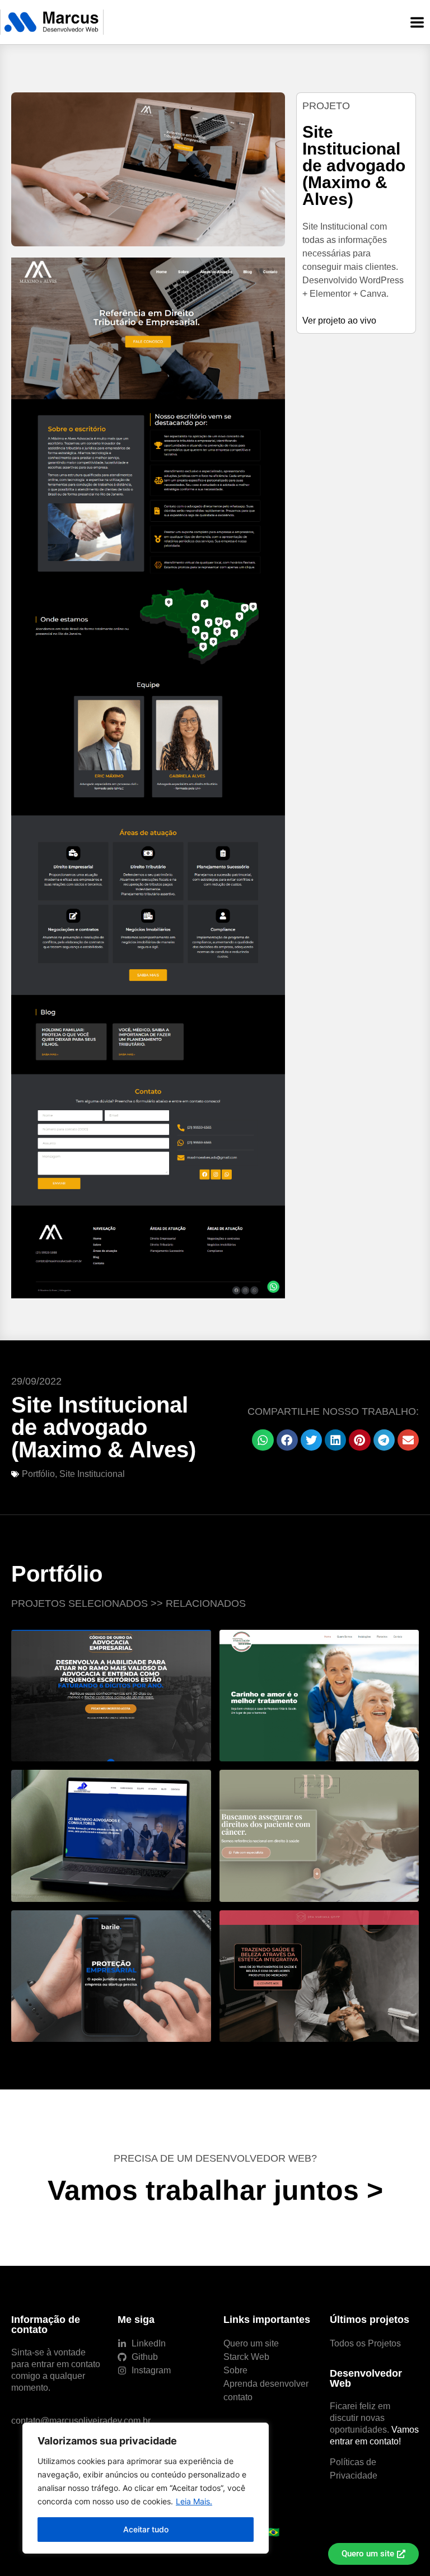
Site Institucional (92, 1474)
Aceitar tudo (146, 2529)
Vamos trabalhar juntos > (215, 2190)
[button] (263, 1440)
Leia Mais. (194, 2501)
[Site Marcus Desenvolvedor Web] (52, 22)
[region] (146, 2488)
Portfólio (38, 1474)
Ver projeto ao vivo (339, 321)
